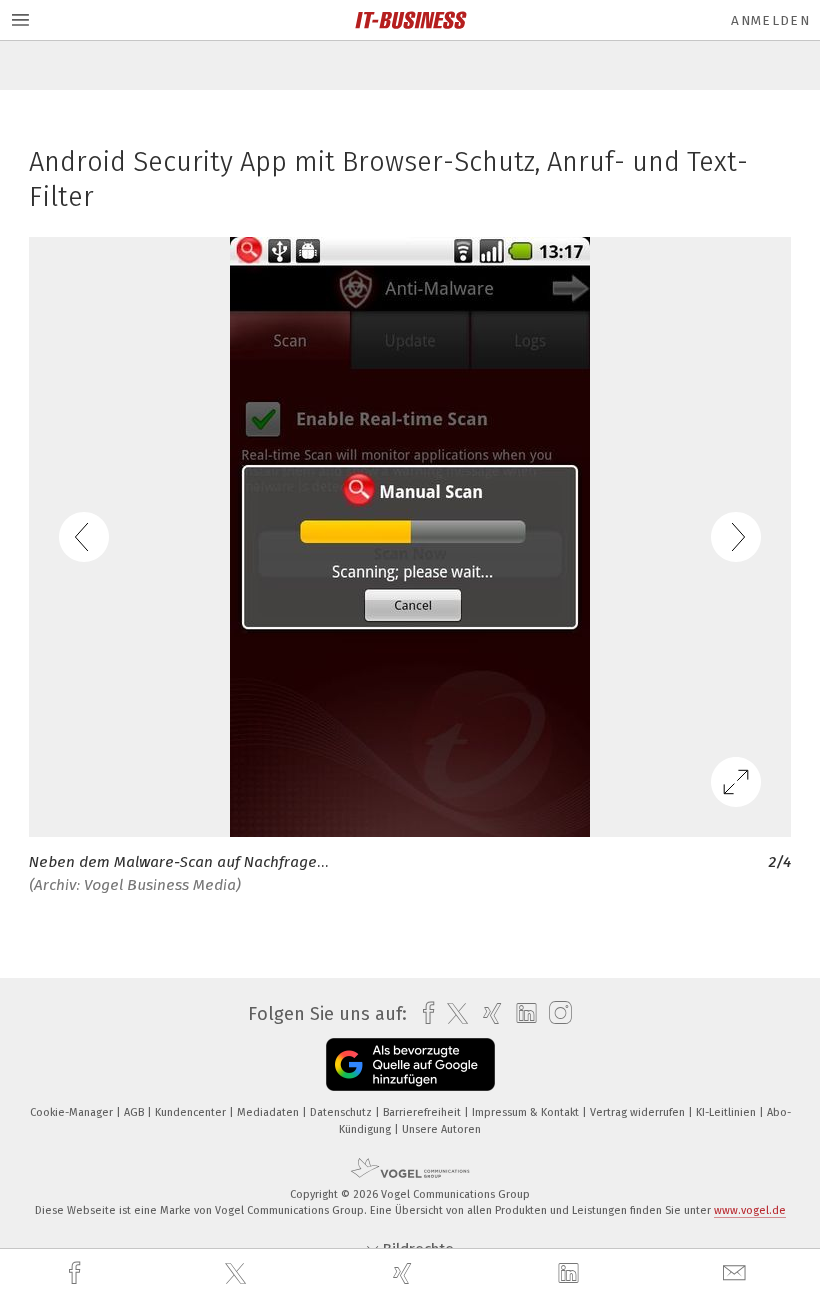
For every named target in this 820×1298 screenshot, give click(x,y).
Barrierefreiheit (423, 1112)
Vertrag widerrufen (639, 1112)
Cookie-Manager (73, 1112)
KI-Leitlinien (727, 1112)
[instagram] (555, 1013)
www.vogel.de (750, 1210)
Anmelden (770, 20)
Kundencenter (192, 1112)
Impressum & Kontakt (527, 1112)
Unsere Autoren (441, 1129)
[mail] (737, 1273)
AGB (135, 1112)
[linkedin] (571, 1274)
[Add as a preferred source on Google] (410, 1064)
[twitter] (238, 1274)
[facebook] (77, 1273)
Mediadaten (269, 1112)
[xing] (405, 1273)
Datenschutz (342, 1112)
